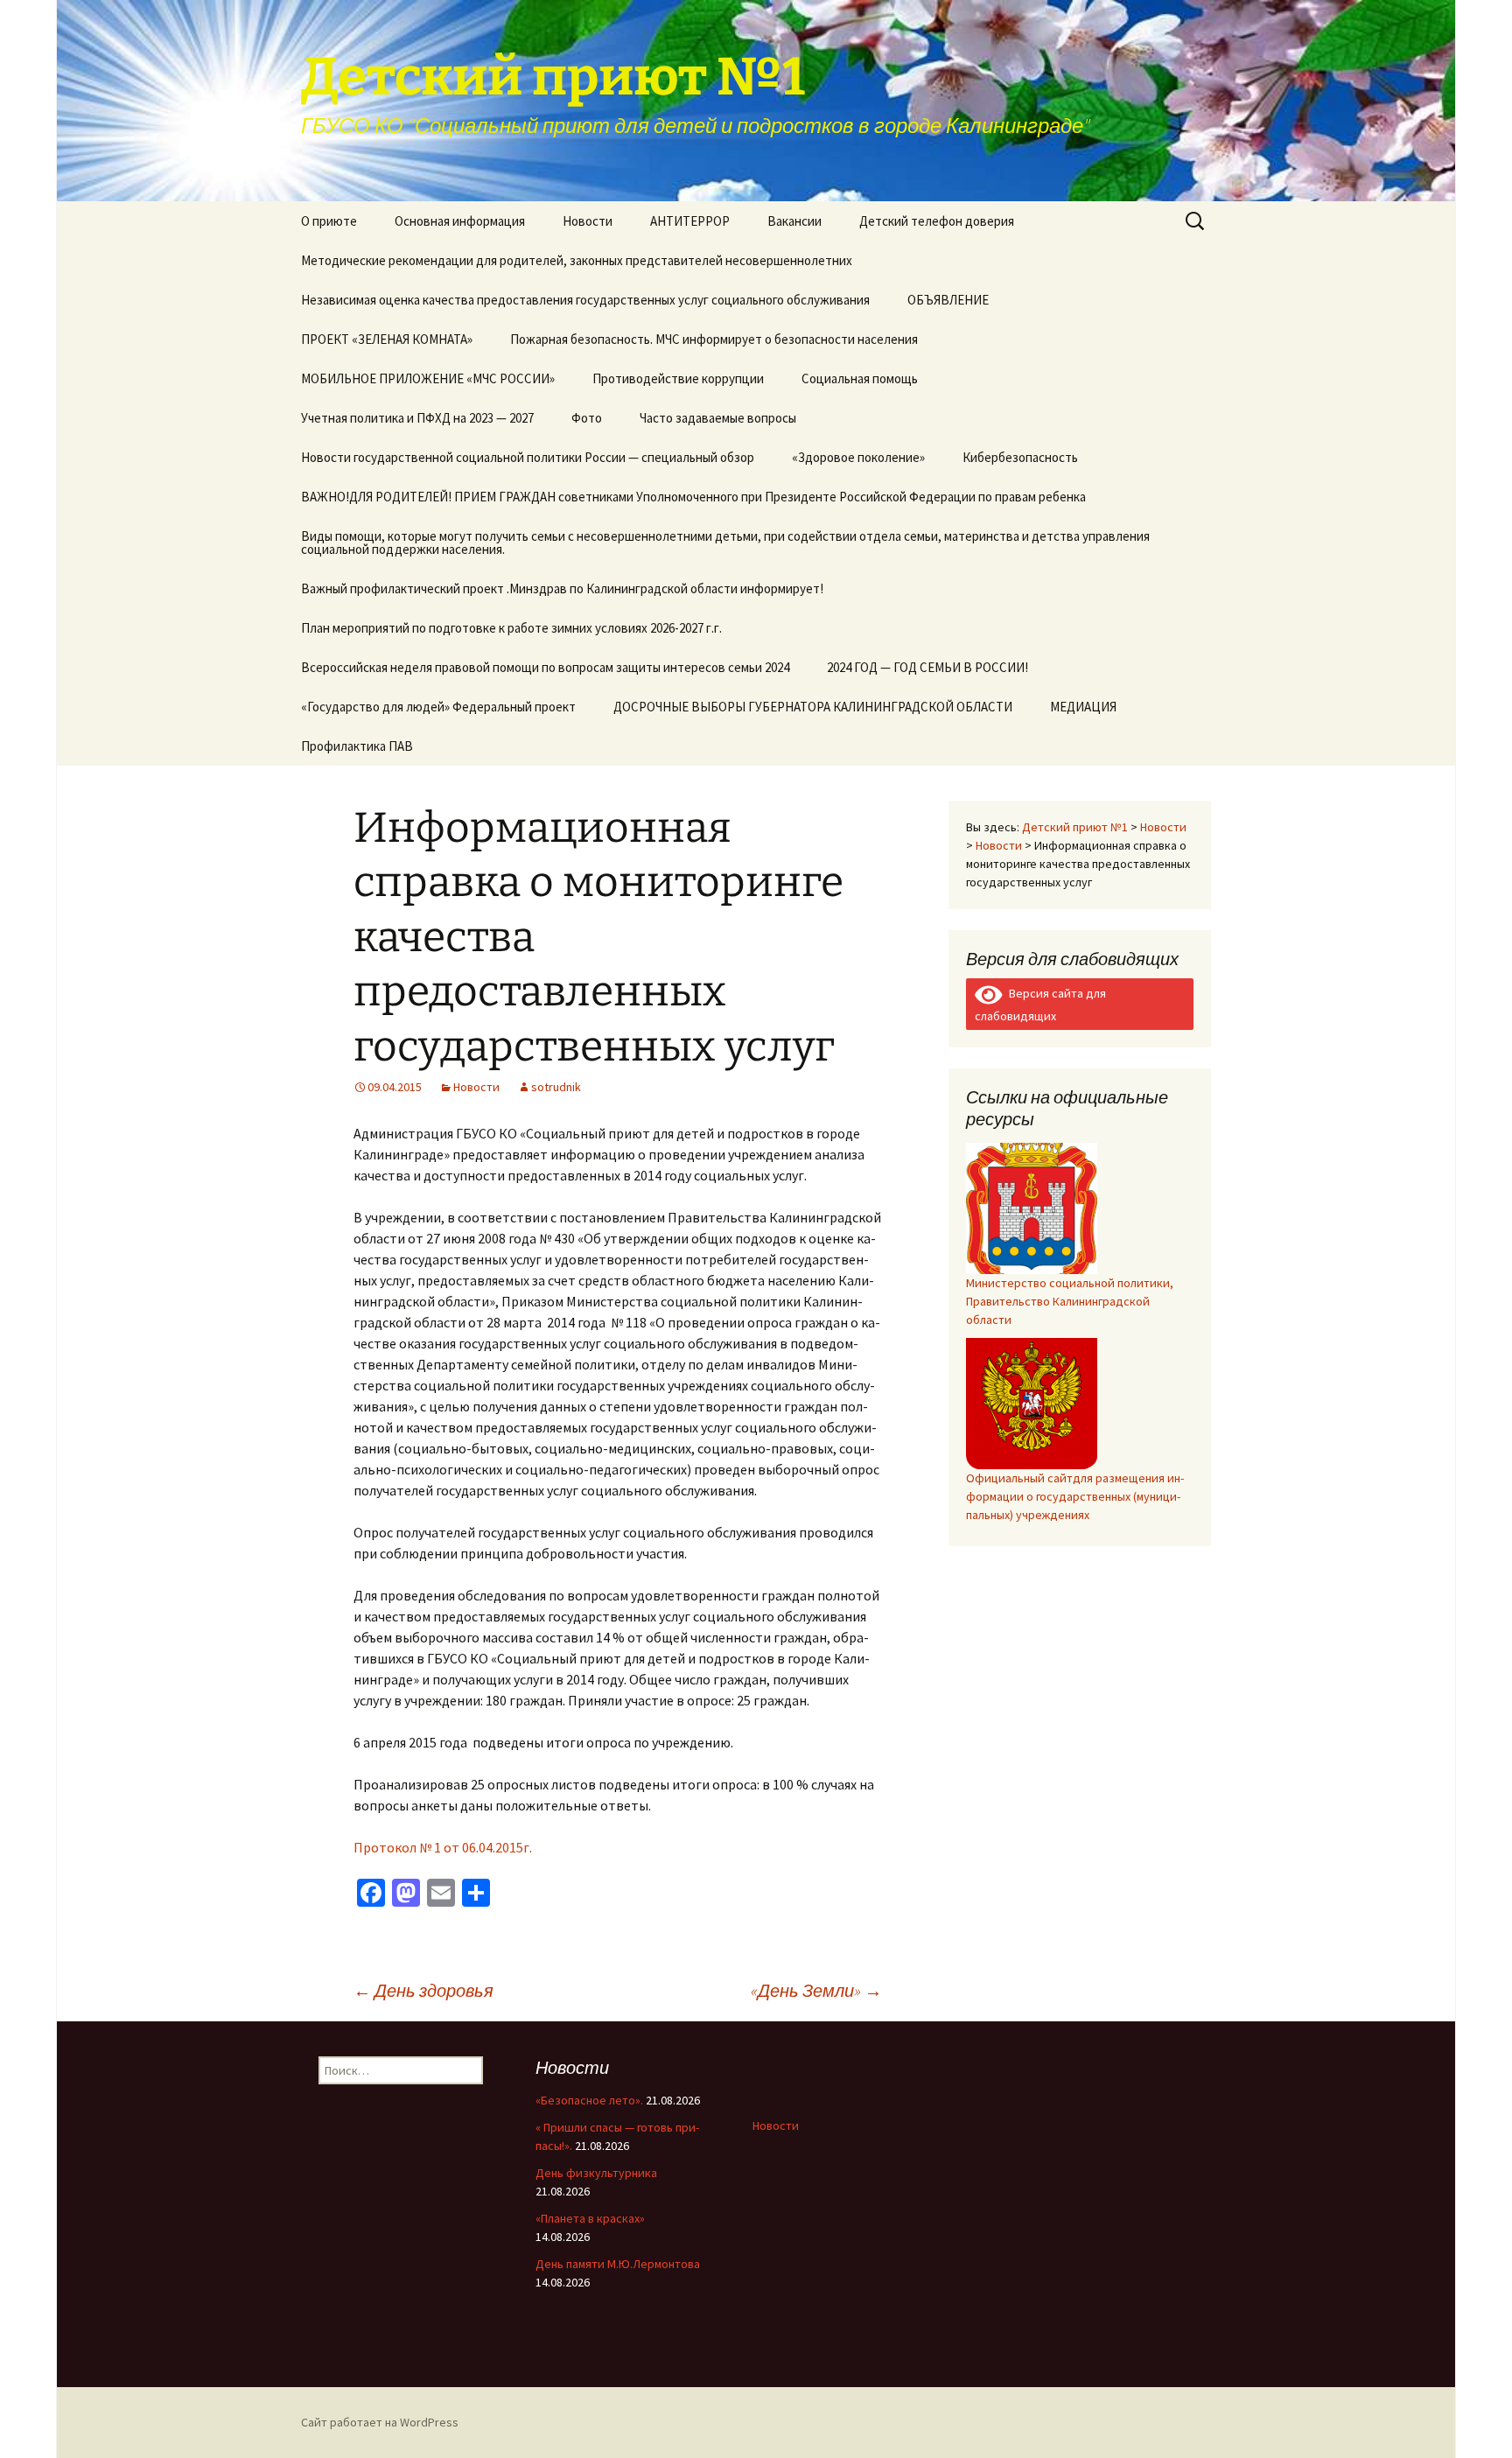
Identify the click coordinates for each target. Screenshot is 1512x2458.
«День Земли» (816, 1990)
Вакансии (794, 221)
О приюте (329, 221)
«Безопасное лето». (589, 2100)
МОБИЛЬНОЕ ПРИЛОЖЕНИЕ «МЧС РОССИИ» (428, 378)
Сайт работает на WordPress (380, 2422)
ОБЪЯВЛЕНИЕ (948, 300)
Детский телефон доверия (937, 221)
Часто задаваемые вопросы (718, 418)
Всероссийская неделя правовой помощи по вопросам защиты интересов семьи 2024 (545, 667)
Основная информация (460, 221)
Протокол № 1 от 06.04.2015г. (443, 1847)
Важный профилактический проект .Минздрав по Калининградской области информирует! (562, 588)
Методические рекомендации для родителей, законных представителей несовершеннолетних (577, 260)
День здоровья (423, 1990)
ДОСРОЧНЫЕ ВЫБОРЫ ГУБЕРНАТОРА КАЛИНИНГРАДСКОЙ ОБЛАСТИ (813, 707)
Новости (588, 221)
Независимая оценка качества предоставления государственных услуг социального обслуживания (585, 300)
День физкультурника (596, 2173)
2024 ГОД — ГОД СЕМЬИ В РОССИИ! (927, 667)
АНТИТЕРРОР (690, 221)
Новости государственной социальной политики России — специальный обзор (528, 457)
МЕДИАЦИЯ (1083, 707)
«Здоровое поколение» (858, 457)
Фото (587, 418)
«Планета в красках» (590, 2218)
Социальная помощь (860, 378)
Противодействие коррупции (678, 378)
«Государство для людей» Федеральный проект (438, 707)
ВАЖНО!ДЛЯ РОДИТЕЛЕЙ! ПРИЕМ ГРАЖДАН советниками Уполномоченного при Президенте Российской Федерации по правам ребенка (693, 497)
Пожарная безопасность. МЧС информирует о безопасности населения (714, 339)
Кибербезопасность (1020, 457)
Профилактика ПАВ (357, 746)
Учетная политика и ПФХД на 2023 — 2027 (417, 418)
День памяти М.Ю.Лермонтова (618, 2264)
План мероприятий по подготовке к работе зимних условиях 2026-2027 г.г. (511, 628)
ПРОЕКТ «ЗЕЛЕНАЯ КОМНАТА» (387, 339)
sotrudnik (556, 1087)
